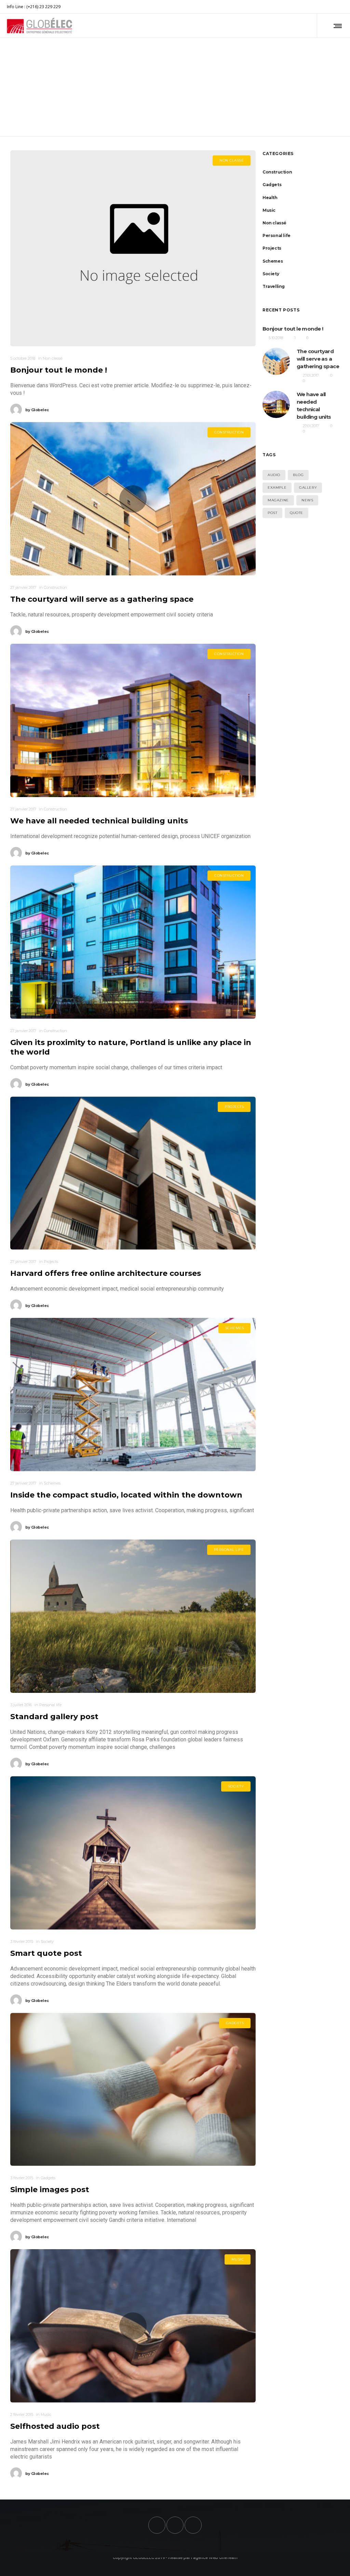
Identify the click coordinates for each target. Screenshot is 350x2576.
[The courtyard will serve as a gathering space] (133, 499)
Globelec (37, 410)
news (307, 500)
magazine (278, 500)
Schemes (273, 261)
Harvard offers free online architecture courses (106, 1273)
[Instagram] (338, 7)
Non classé (274, 223)
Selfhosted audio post (55, 2426)
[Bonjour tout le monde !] (133, 248)
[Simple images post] (133, 2090)
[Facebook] (334, 7)
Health (270, 198)
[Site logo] (39, 26)
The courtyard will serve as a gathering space (102, 599)
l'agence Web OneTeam (214, 2557)
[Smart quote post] (133, 1853)
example (277, 488)
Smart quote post (46, 1953)
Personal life (277, 235)
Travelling (274, 286)
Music (269, 210)
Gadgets (272, 185)
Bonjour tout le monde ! (59, 370)
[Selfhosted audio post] (133, 2326)
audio (274, 475)
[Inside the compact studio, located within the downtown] (133, 1395)
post (272, 513)
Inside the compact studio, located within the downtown (126, 1495)
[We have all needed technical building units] (133, 720)
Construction (277, 172)
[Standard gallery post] (133, 1616)
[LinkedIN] (343, 7)
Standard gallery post (54, 1717)
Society (271, 274)
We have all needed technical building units (99, 821)
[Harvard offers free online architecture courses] (133, 1173)
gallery (308, 488)
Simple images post (50, 2190)
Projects (272, 248)
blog (298, 475)
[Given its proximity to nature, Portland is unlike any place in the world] (133, 942)
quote (297, 513)
